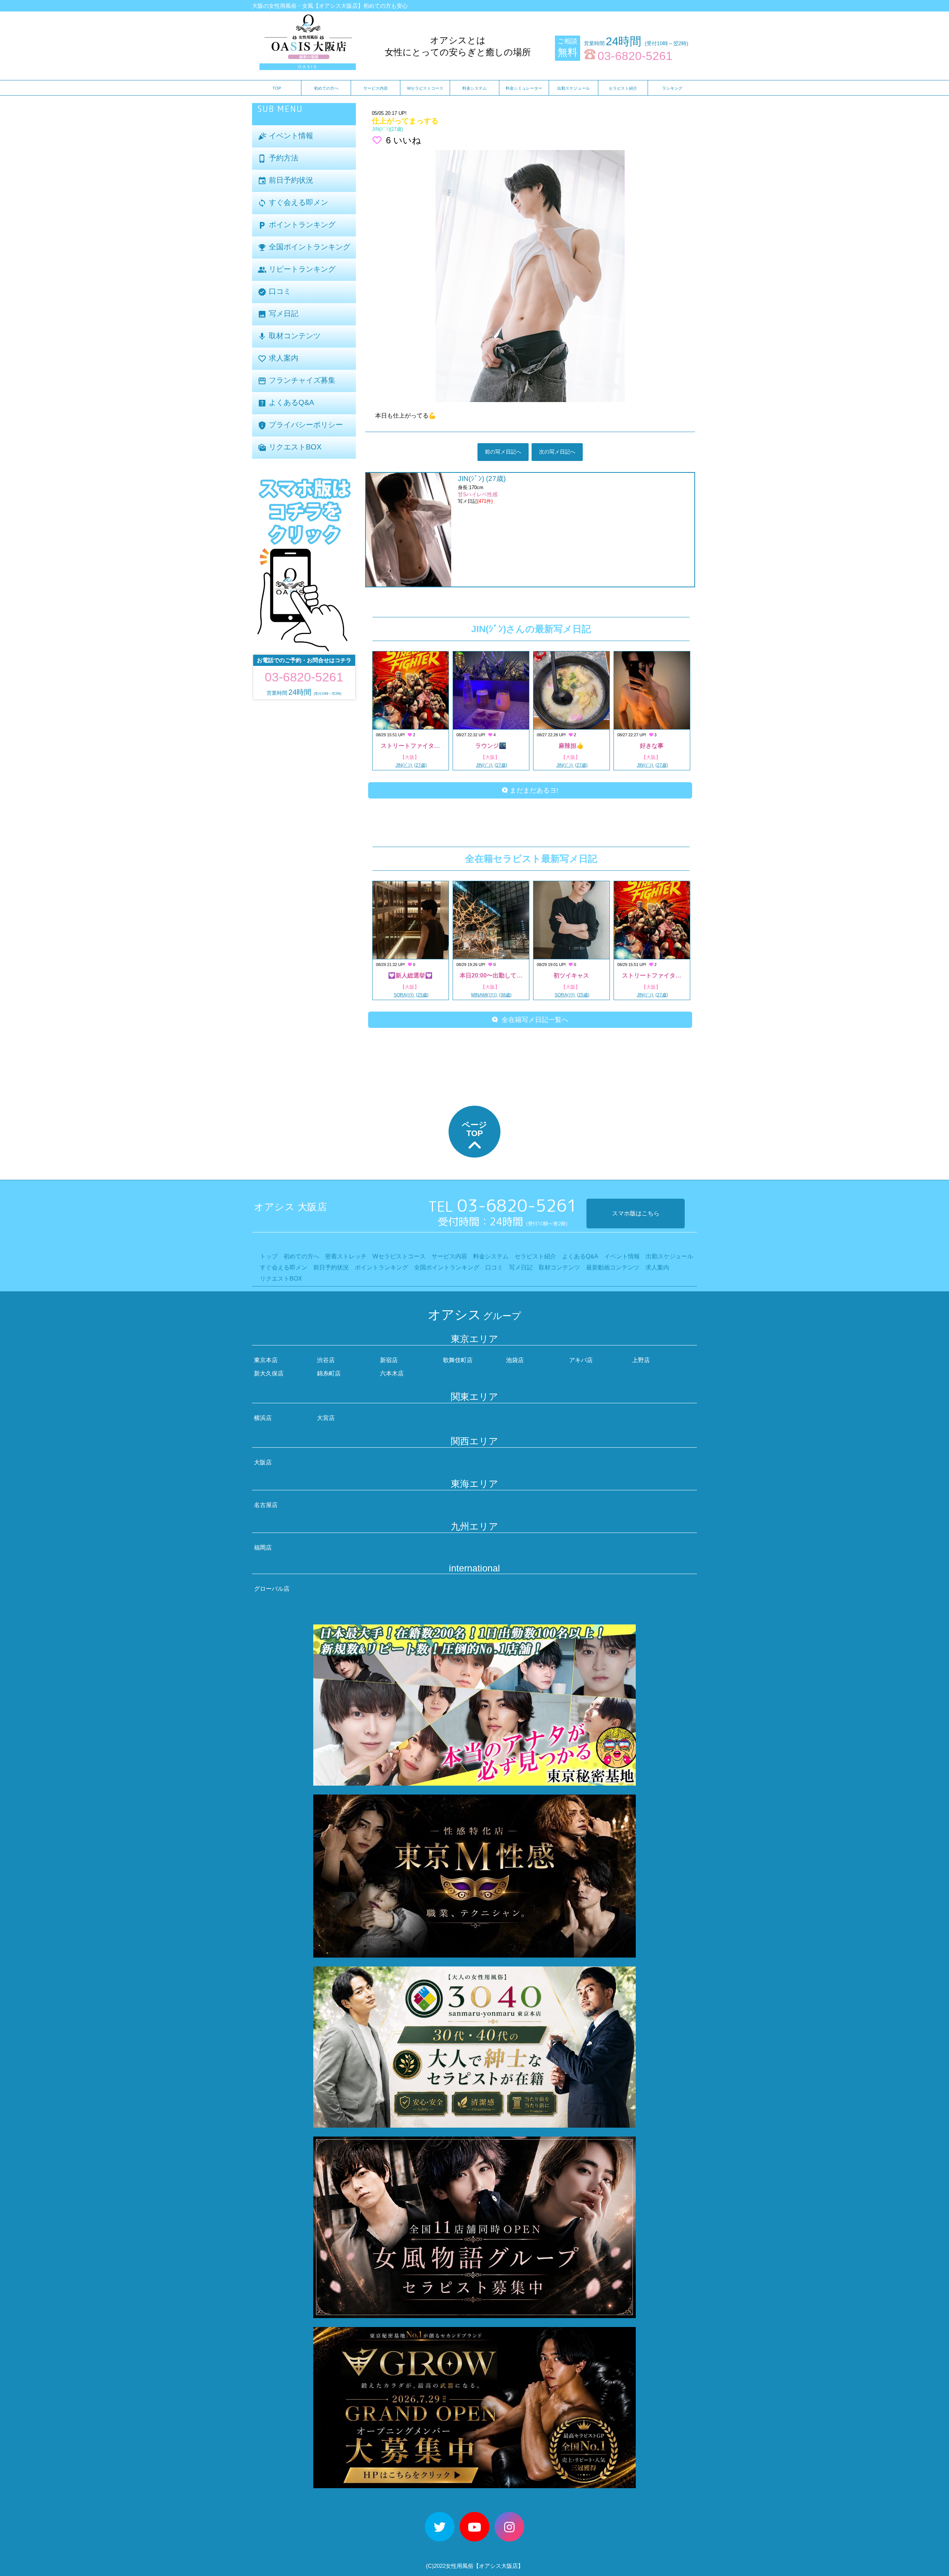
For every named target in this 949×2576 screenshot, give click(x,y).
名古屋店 (266, 1505)
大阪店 (263, 1462)
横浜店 (263, 1418)
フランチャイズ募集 (297, 381)
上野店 (641, 1360)
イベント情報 (285, 136)
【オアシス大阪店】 (498, 2566)
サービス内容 (376, 88)
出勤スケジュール (573, 88)
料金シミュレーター (524, 88)
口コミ (274, 292)
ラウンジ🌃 (491, 746)
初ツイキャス (571, 975)
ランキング (672, 88)
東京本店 (266, 1360)
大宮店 (326, 1418)
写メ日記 (278, 314)
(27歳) (387, 129)
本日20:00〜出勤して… (491, 975)
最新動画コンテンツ (613, 1267)
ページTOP (474, 1129)
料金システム (474, 88)
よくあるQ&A (286, 403)
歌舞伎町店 (458, 1360)
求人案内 (278, 358)
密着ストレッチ (346, 1256)
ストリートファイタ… (410, 746)
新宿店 (389, 1360)
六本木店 (392, 1373)
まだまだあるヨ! (533, 790)
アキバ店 (581, 1360)
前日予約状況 (285, 181)
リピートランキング (297, 270)
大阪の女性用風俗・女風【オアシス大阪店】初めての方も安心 (330, 6)
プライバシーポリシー (300, 425)
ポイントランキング (297, 225)
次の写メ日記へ (557, 452)
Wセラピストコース (425, 88)
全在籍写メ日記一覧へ (533, 1020)
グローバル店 (272, 1589)
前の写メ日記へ (503, 452)
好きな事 (652, 746)
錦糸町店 (329, 1373)
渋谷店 (326, 1360)
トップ (269, 1256)
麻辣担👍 (571, 746)
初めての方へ (326, 88)
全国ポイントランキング (304, 247)
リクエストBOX (290, 447)
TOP (277, 88)
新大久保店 (269, 1373)
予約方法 (278, 158)
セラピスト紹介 (623, 88)
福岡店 (263, 1548)
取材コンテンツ (289, 336)
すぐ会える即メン (293, 203)
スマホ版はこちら (636, 1213)
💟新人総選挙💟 (410, 975)
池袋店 (515, 1360)
